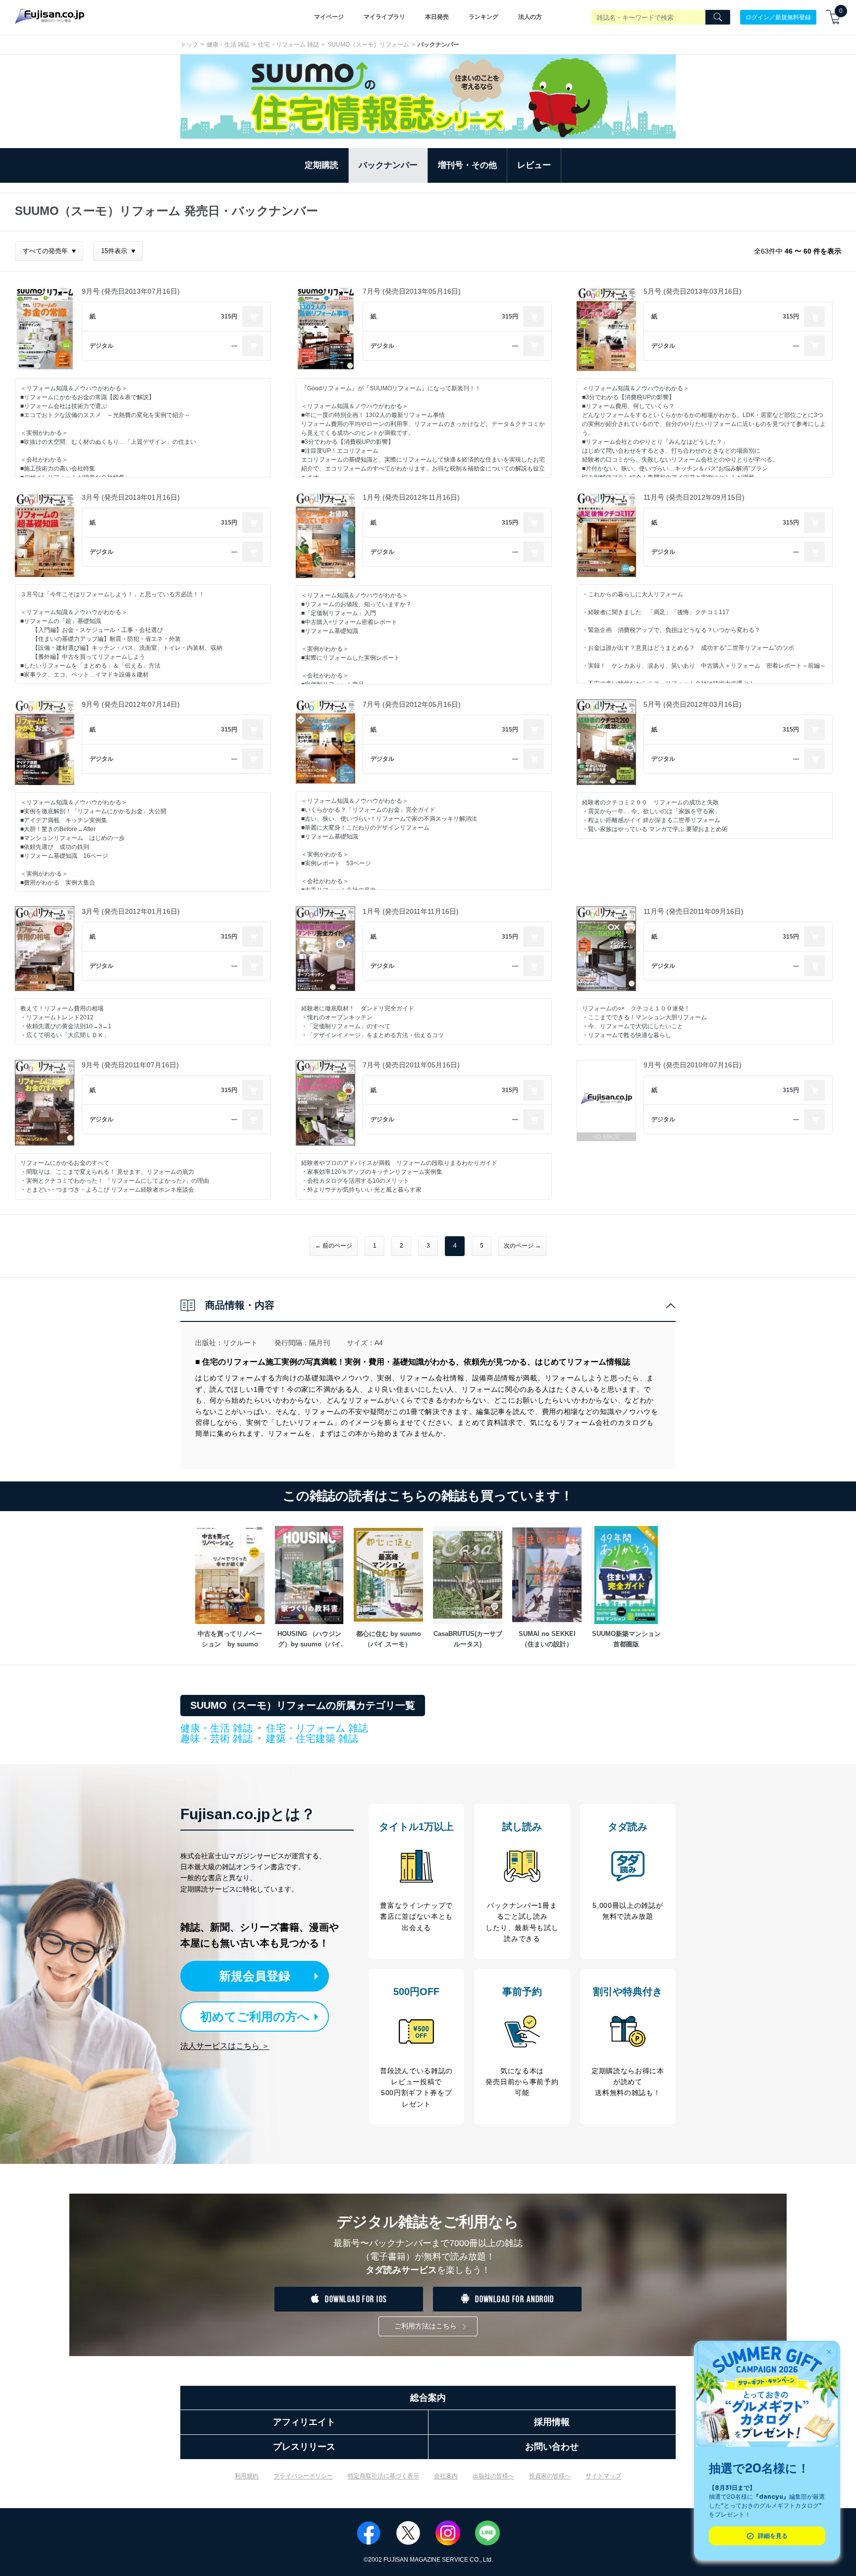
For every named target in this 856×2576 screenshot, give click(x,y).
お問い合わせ (552, 2447)
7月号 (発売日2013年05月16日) (412, 291)
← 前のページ (334, 1246)
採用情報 (552, 2422)
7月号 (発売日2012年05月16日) (412, 704)
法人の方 (530, 17)
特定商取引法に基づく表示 (383, 2476)
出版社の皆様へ (493, 2476)
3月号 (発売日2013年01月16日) (131, 497)
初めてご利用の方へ (255, 2017)
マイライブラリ (384, 17)
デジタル (102, 346)
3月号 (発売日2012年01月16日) (131, 911)
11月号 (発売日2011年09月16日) (694, 911)
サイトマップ (603, 2476)
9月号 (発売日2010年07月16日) (693, 1065)
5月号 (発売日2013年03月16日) (693, 291)
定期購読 (321, 165)
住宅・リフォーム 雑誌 (289, 45)
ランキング (483, 17)
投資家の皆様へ (550, 2476)
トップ (189, 45)
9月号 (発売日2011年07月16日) (130, 1065)
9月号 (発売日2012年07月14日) (131, 704)
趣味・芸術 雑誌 (216, 1739)
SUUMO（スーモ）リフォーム (368, 45)
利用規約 (247, 2476)
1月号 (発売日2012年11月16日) (411, 497)
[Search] (718, 17)
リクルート (240, 1343)
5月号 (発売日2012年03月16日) (693, 704)
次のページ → (522, 1246)
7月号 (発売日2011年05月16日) (411, 1065)
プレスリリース (304, 2447)
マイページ (329, 17)
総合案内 (428, 2398)
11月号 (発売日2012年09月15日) (694, 497)
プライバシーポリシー (303, 2476)
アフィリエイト (304, 2422)
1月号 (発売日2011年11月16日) (411, 911)
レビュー (534, 165)
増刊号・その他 (467, 165)
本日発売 (437, 17)
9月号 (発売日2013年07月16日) (131, 291)
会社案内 (446, 2476)
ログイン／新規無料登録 (778, 17)
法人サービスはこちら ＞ (225, 2046)
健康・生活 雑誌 (228, 45)
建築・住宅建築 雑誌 (312, 1738)
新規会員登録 (255, 1976)
